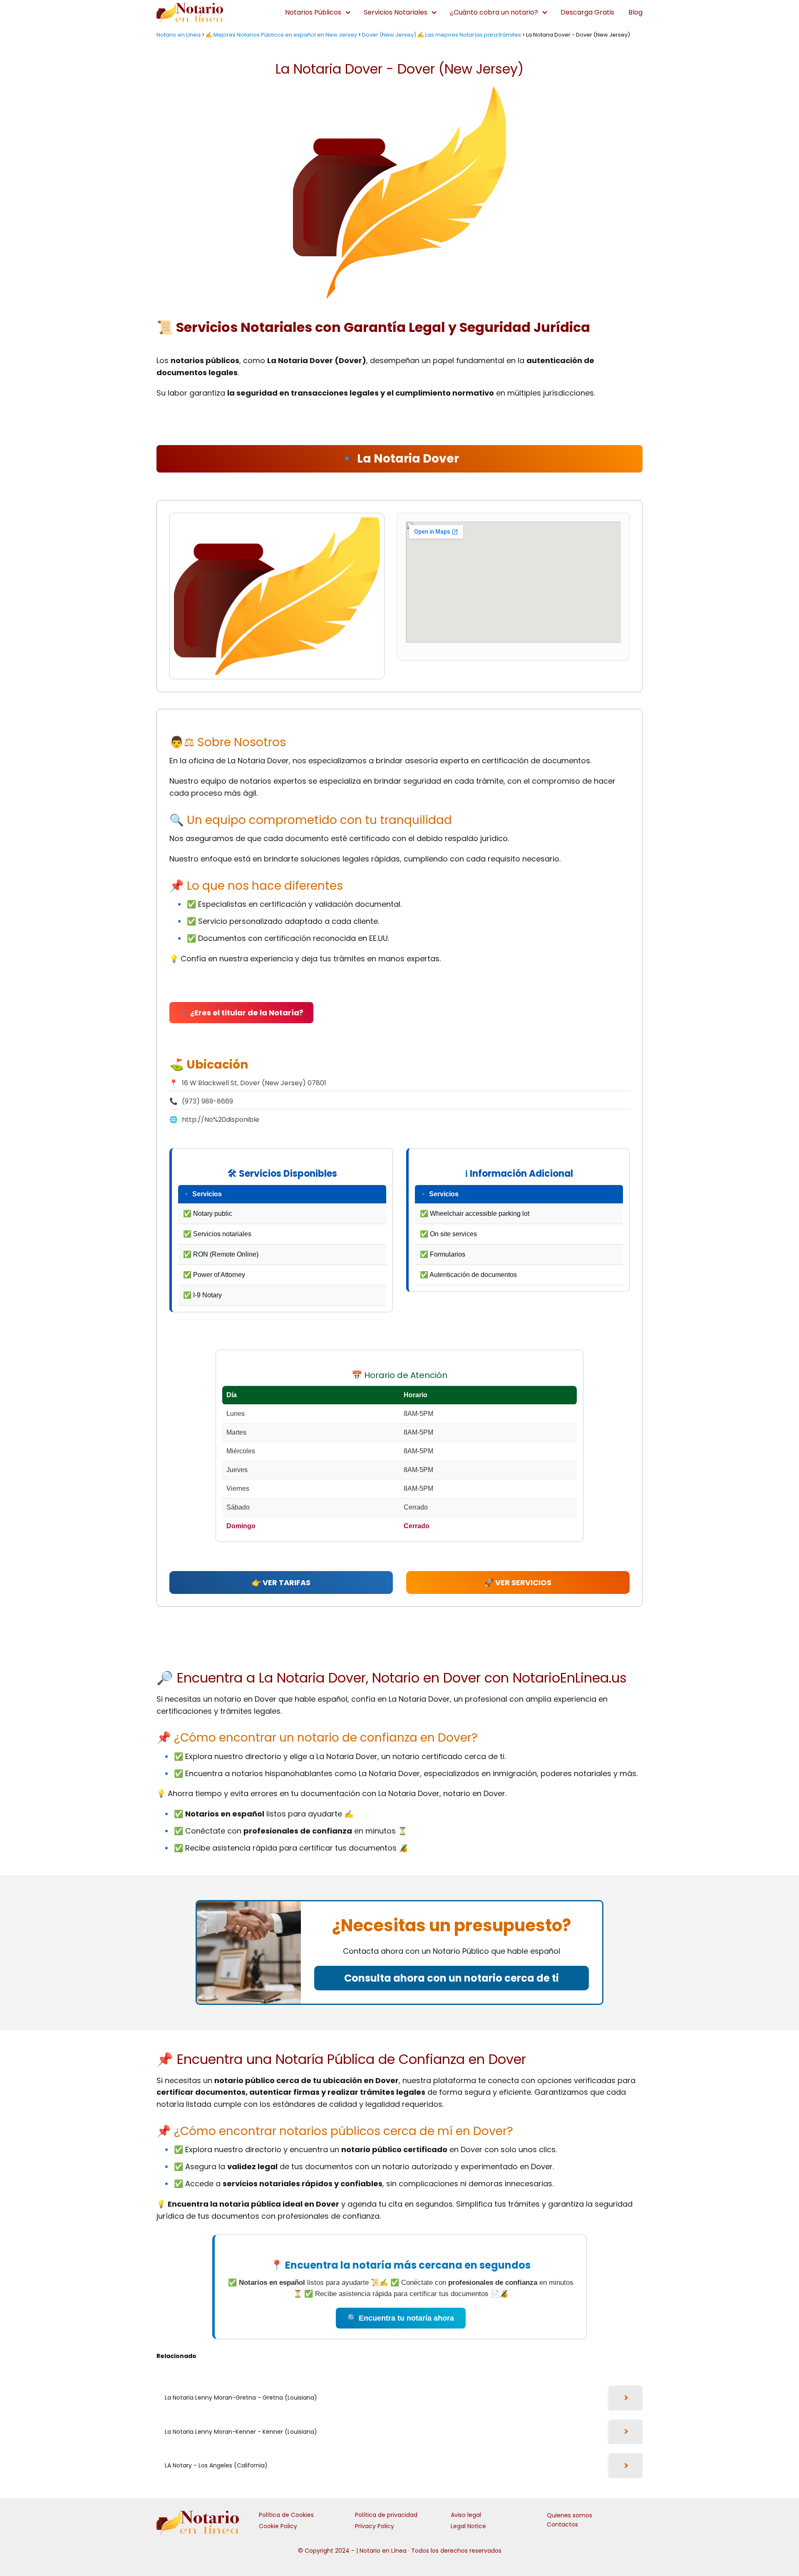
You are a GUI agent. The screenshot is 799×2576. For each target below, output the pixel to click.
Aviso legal (466, 2515)
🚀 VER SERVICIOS (518, 1582)
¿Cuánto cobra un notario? (494, 12)
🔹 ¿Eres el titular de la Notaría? (241, 1013)
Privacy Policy (375, 2526)
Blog (635, 12)
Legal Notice (468, 2526)
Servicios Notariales (396, 12)
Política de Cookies (286, 2515)
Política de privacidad (386, 2515)
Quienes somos (569, 2515)
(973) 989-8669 (207, 1101)
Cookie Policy (278, 2526)
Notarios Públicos (313, 12)
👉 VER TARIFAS (281, 1582)
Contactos (562, 2524)
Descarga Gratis (587, 12)
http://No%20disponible (221, 1120)
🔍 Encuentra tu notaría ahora (401, 2318)
